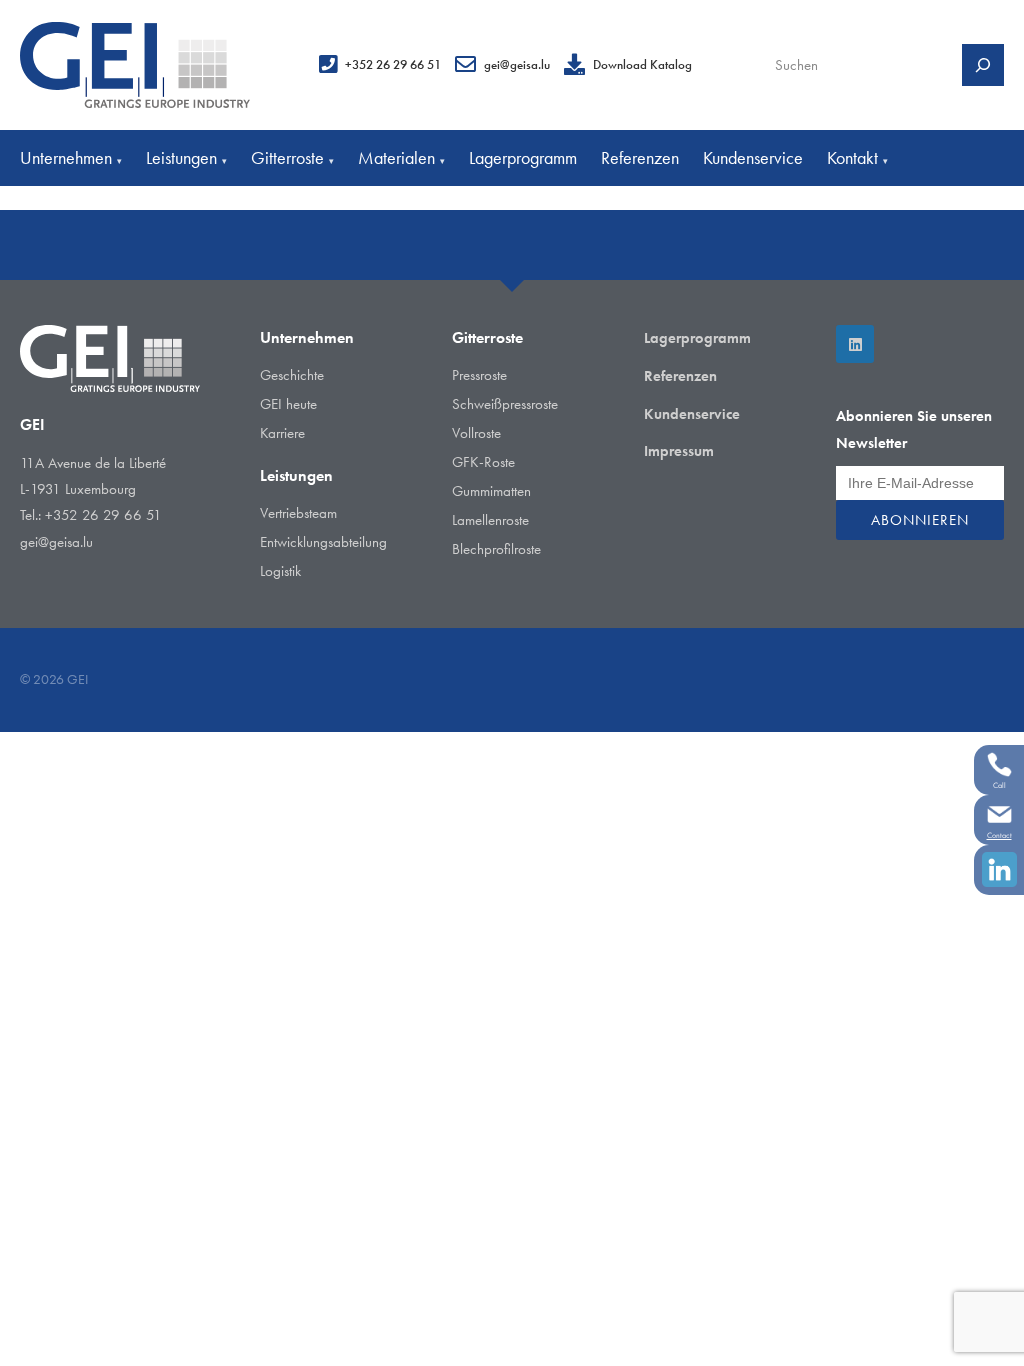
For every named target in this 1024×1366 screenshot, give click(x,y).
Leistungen (186, 157)
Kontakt (857, 157)
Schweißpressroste (505, 404)
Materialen (401, 157)
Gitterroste (292, 157)
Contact (999, 835)
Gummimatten (491, 491)
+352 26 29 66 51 (393, 64)
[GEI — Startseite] (135, 65)
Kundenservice (753, 157)
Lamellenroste (490, 520)
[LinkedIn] (855, 344)
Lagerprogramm (523, 157)
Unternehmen (71, 157)
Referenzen (640, 157)
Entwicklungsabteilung (323, 542)
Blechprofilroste (496, 549)
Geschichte (292, 375)
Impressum (679, 451)
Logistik (280, 571)
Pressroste (479, 375)
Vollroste (476, 433)
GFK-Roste (483, 462)
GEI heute (288, 404)
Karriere (282, 433)
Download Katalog (642, 64)
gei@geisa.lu (517, 64)
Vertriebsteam (298, 513)
